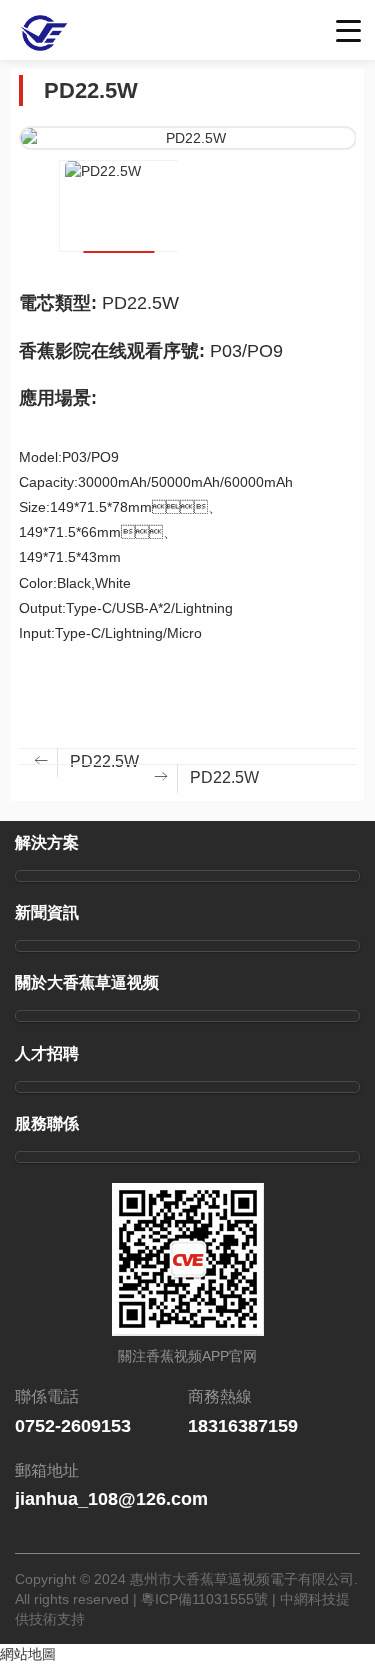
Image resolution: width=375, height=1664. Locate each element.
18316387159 (243, 1426)
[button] (34, 242)
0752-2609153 (73, 1426)
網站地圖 (28, 1654)
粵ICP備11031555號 (204, 1599)
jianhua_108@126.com (111, 1499)
